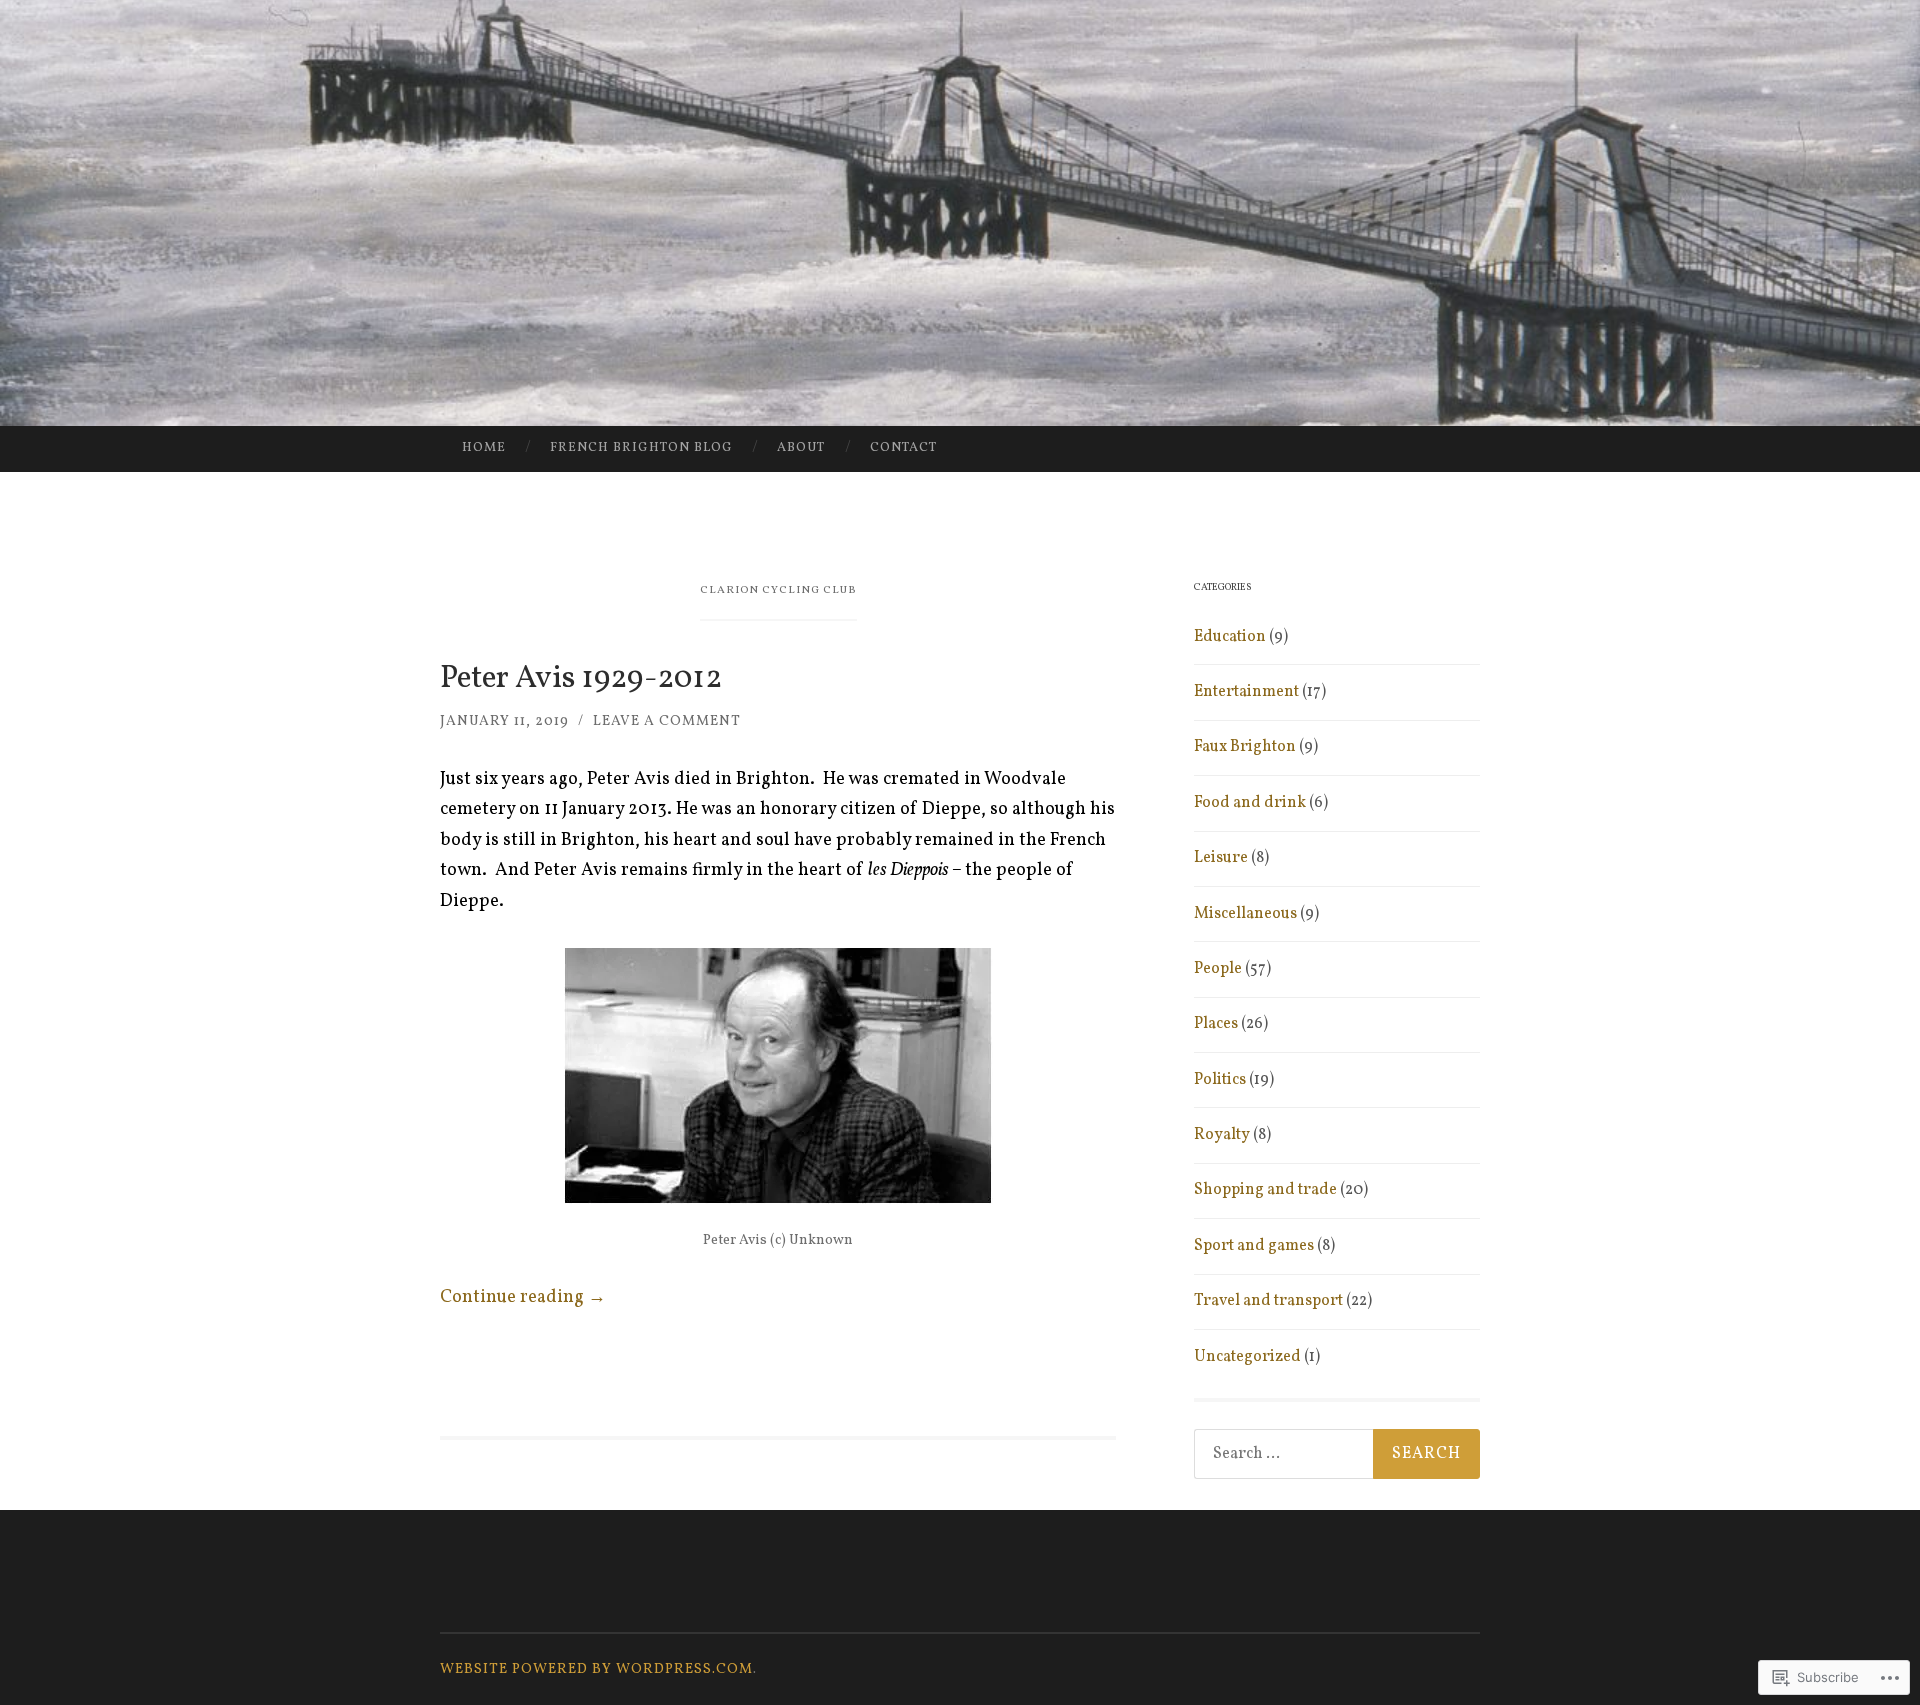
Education (1230, 637)
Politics (1220, 1080)
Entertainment (1246, 692)
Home (484, 448)
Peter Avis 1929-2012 (581, 679)
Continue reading (523, 1297)
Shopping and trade (1265, 1190)
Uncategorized (1247, 1357)
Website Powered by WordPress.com (596, 1669)
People (1218, 969)
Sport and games (1254, 1246)
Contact (903, 448)
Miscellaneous (1245, 914)
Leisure (1221, 858)
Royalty (1222, 1135)
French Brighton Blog (641, 448)
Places (1216, 1024)
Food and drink (1250, 803)
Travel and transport (1268, 1301)
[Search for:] (1337, 1454)
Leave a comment (667, 721)
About (801, 448)
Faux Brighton (1245, 747)
